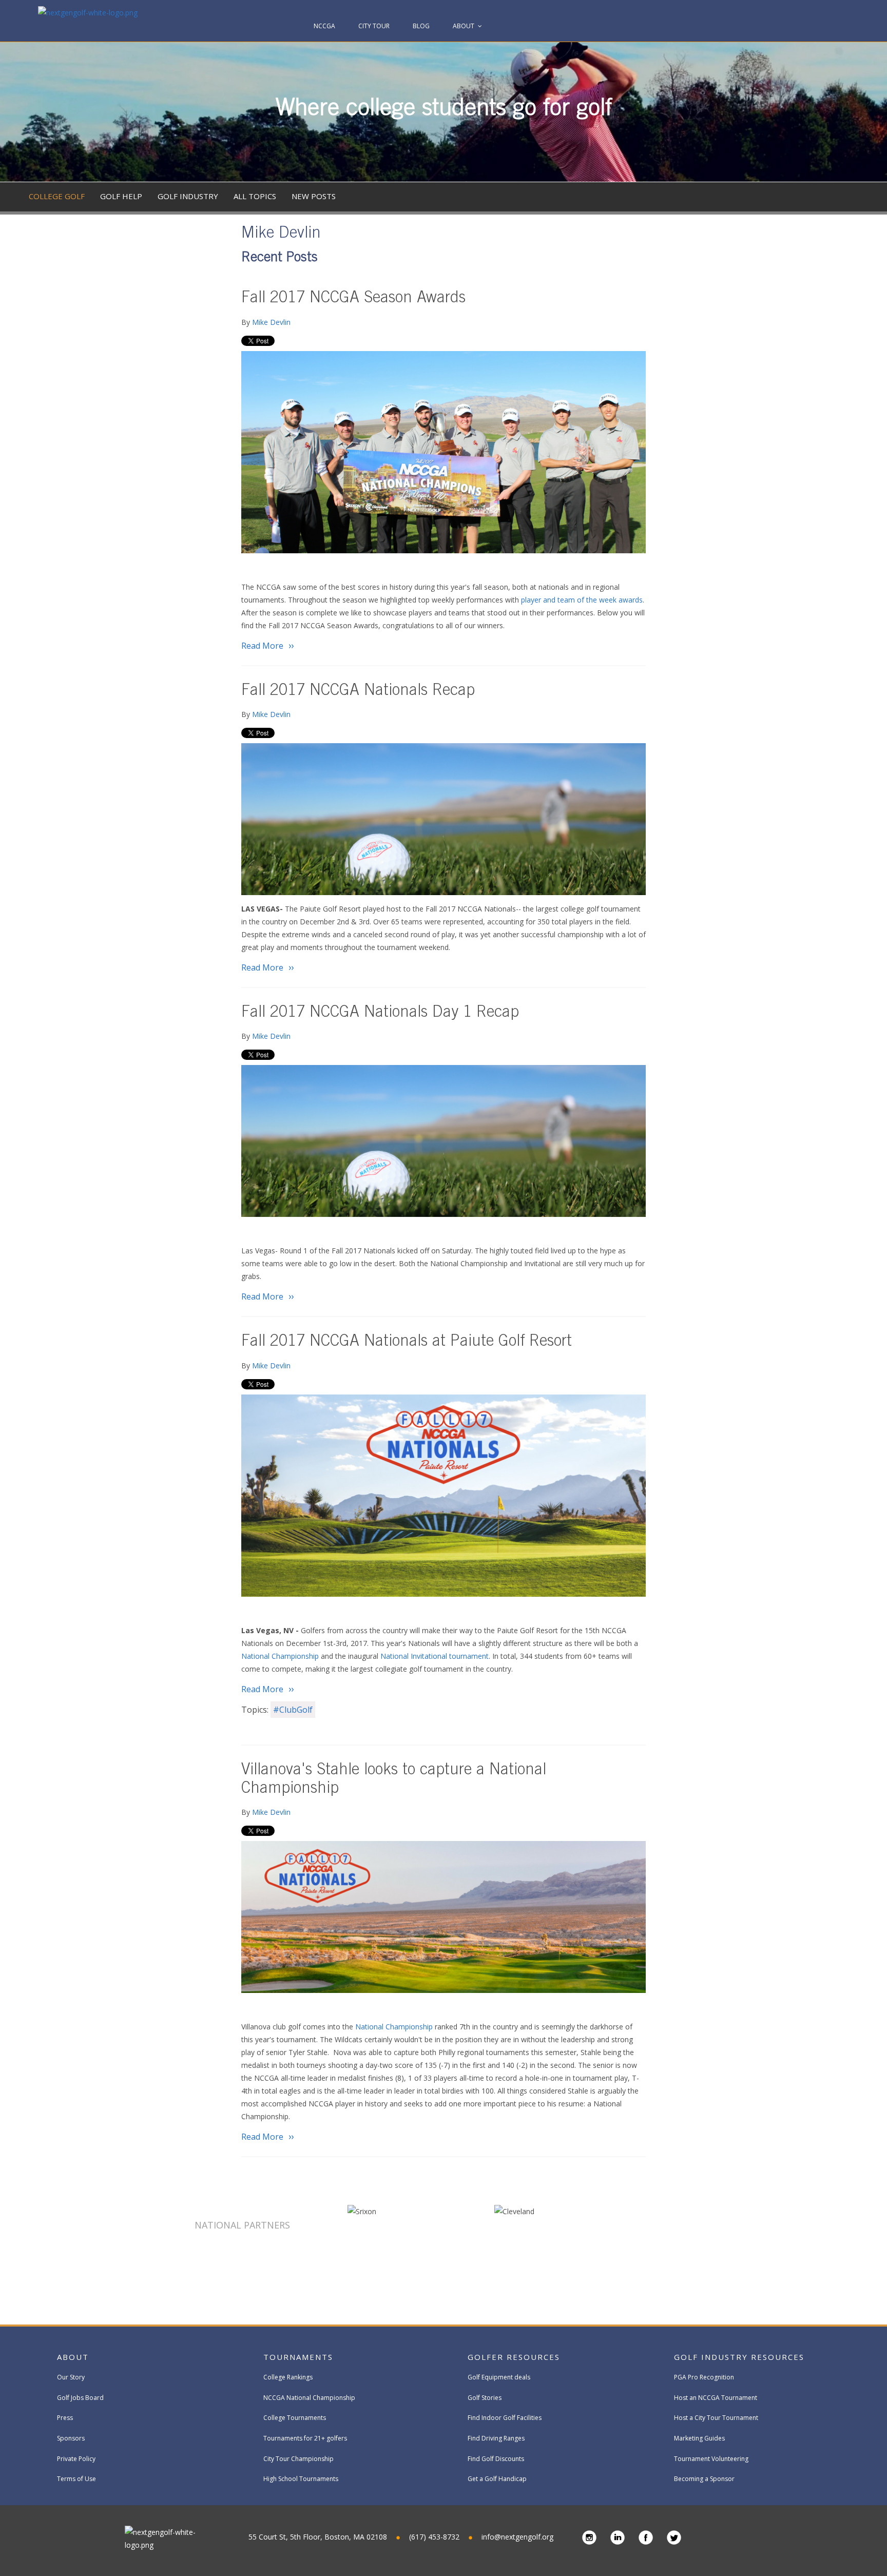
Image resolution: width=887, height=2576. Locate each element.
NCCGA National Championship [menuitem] (309, 2398)
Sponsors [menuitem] (71, 2438)
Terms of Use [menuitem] (76, 2479)
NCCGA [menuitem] (324, 26)
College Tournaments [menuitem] (295, 2418)
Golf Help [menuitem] (121, 196)
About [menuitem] (464, 26)
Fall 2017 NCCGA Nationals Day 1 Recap (380, 1013)
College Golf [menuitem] (57, 196)
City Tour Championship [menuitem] (298, 2459)
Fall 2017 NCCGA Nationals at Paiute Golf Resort (407, 1342)
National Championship (280, 1656)
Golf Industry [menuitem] (188, 196)
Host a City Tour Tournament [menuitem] (716, 2418)
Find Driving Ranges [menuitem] (496, 2438)
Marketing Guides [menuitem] (699, 2438)
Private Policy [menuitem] (76, 2459)
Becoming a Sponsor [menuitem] (704, 2479)
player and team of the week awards (582, 600)
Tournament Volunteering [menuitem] (711, 2459)
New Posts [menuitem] (314, 196)
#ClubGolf (293, 1710)
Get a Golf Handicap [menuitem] (497, 2479)
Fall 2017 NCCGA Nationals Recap (358, 692)
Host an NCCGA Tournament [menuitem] (716, 2398)
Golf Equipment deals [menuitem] (499, 2377)
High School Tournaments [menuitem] (301, 2479)
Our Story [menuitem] (71, 2377)
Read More (262, 646)
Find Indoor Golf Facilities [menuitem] (505, 2418)
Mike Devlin (271, 322)
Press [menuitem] (65, 2418)
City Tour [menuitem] (374, 26)
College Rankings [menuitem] (288, 2377)
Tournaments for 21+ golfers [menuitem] (305, 2438)
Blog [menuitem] (421, 26)
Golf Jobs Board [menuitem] (80, 2398)
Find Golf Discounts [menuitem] (496, 2459)
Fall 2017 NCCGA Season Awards (353, 299)
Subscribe (807, 393)
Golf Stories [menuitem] (485, 2398)
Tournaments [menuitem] (298, 2357)
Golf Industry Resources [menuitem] (739, 2357)
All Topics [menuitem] (255, 196)
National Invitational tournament (435, 1656)
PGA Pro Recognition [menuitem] (704, 2377)
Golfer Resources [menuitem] (514, 2357)
